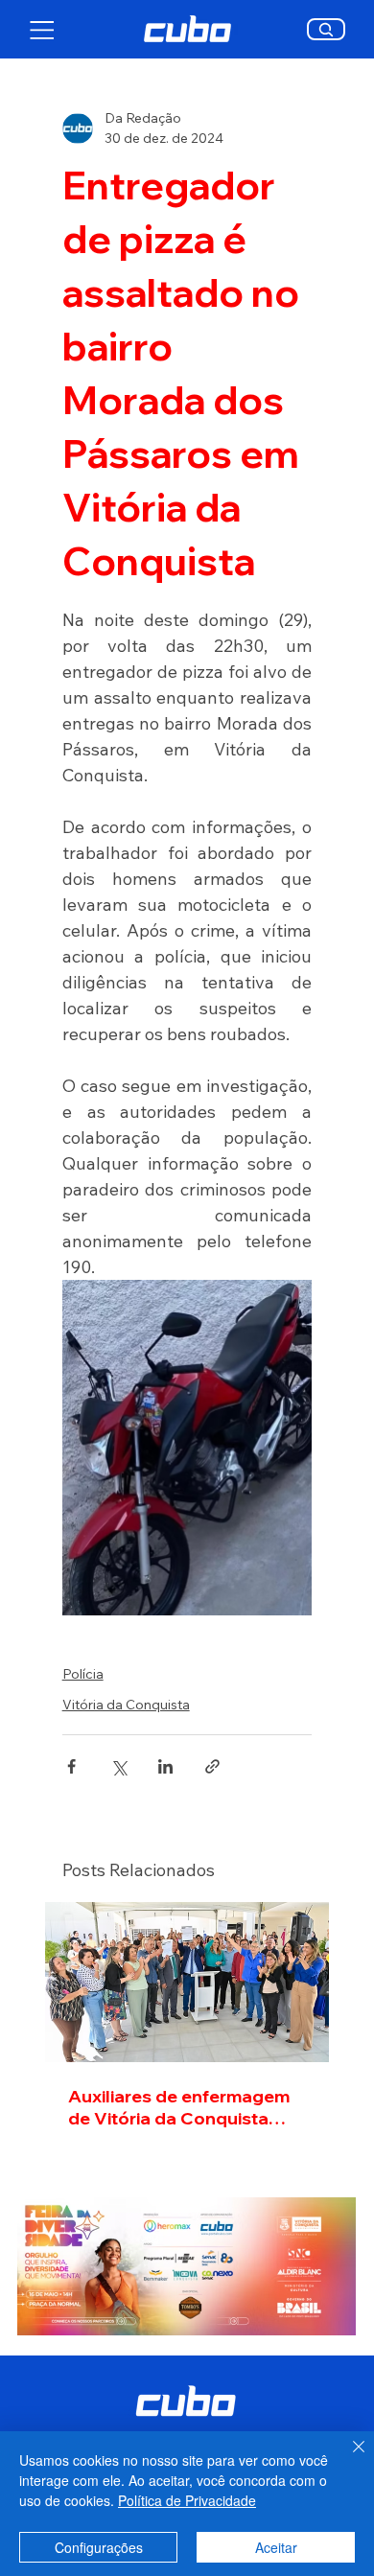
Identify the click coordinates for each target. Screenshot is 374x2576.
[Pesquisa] (327, 29)
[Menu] (43, 30)
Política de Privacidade (187, 2500)
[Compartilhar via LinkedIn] (165, 1766)
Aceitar (276, 2547)
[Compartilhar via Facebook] (71, 1766)
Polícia (83, 1674)
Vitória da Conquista (126, 1705)
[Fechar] (347, 2458)
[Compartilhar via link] (212, 1766)
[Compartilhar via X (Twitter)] (118, 1766)
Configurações (99, 2547)
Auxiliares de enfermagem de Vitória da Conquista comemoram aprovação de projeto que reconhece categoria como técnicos (182, 2107)
